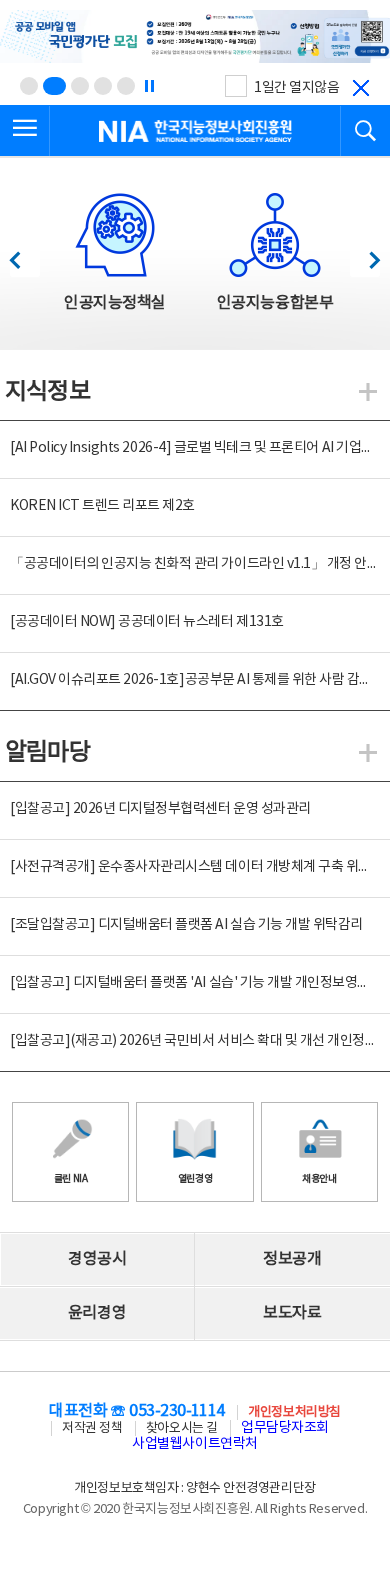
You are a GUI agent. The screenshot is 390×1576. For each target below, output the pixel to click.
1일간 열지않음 (296, 88)
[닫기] (361, 88)
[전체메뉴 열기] (25, 131)
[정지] (149, 86)
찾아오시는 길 (182, 1428)
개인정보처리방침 (294, 1412)
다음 (364, 254)
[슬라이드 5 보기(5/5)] (126, 86)
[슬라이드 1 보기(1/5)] (29, 86)
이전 (24, 254)
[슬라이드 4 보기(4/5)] (103, 86)
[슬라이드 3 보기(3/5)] (80, 86)
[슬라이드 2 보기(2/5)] (54, 86)
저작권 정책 (92, 1428)
